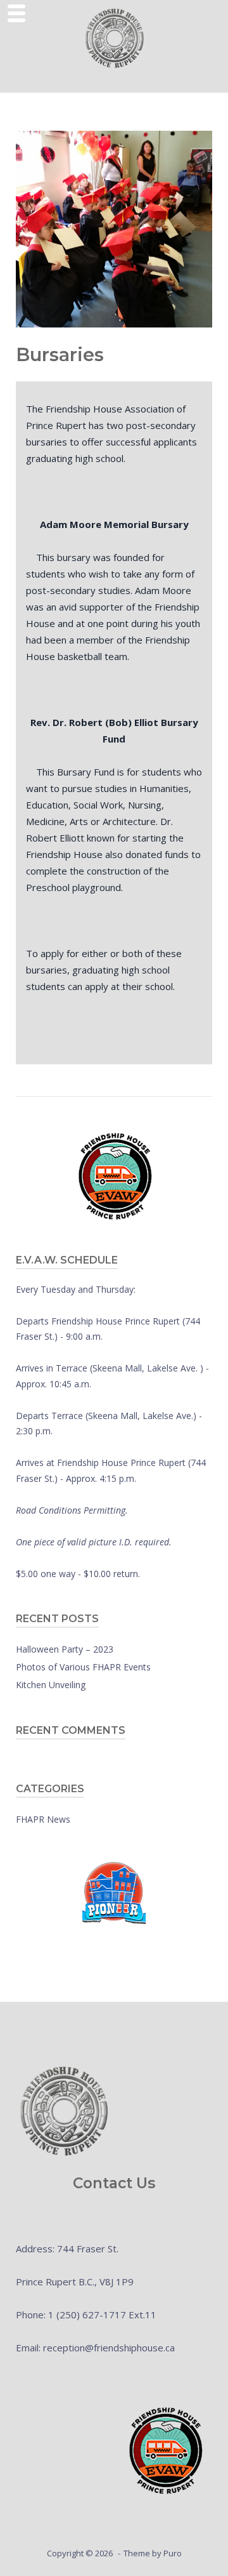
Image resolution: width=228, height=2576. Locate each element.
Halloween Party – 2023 (65, 1649)
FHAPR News (43, 1819)
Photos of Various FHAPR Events (83, 1667)
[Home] (114, 37)
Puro (173, 2553)
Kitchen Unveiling (51, 1685)
